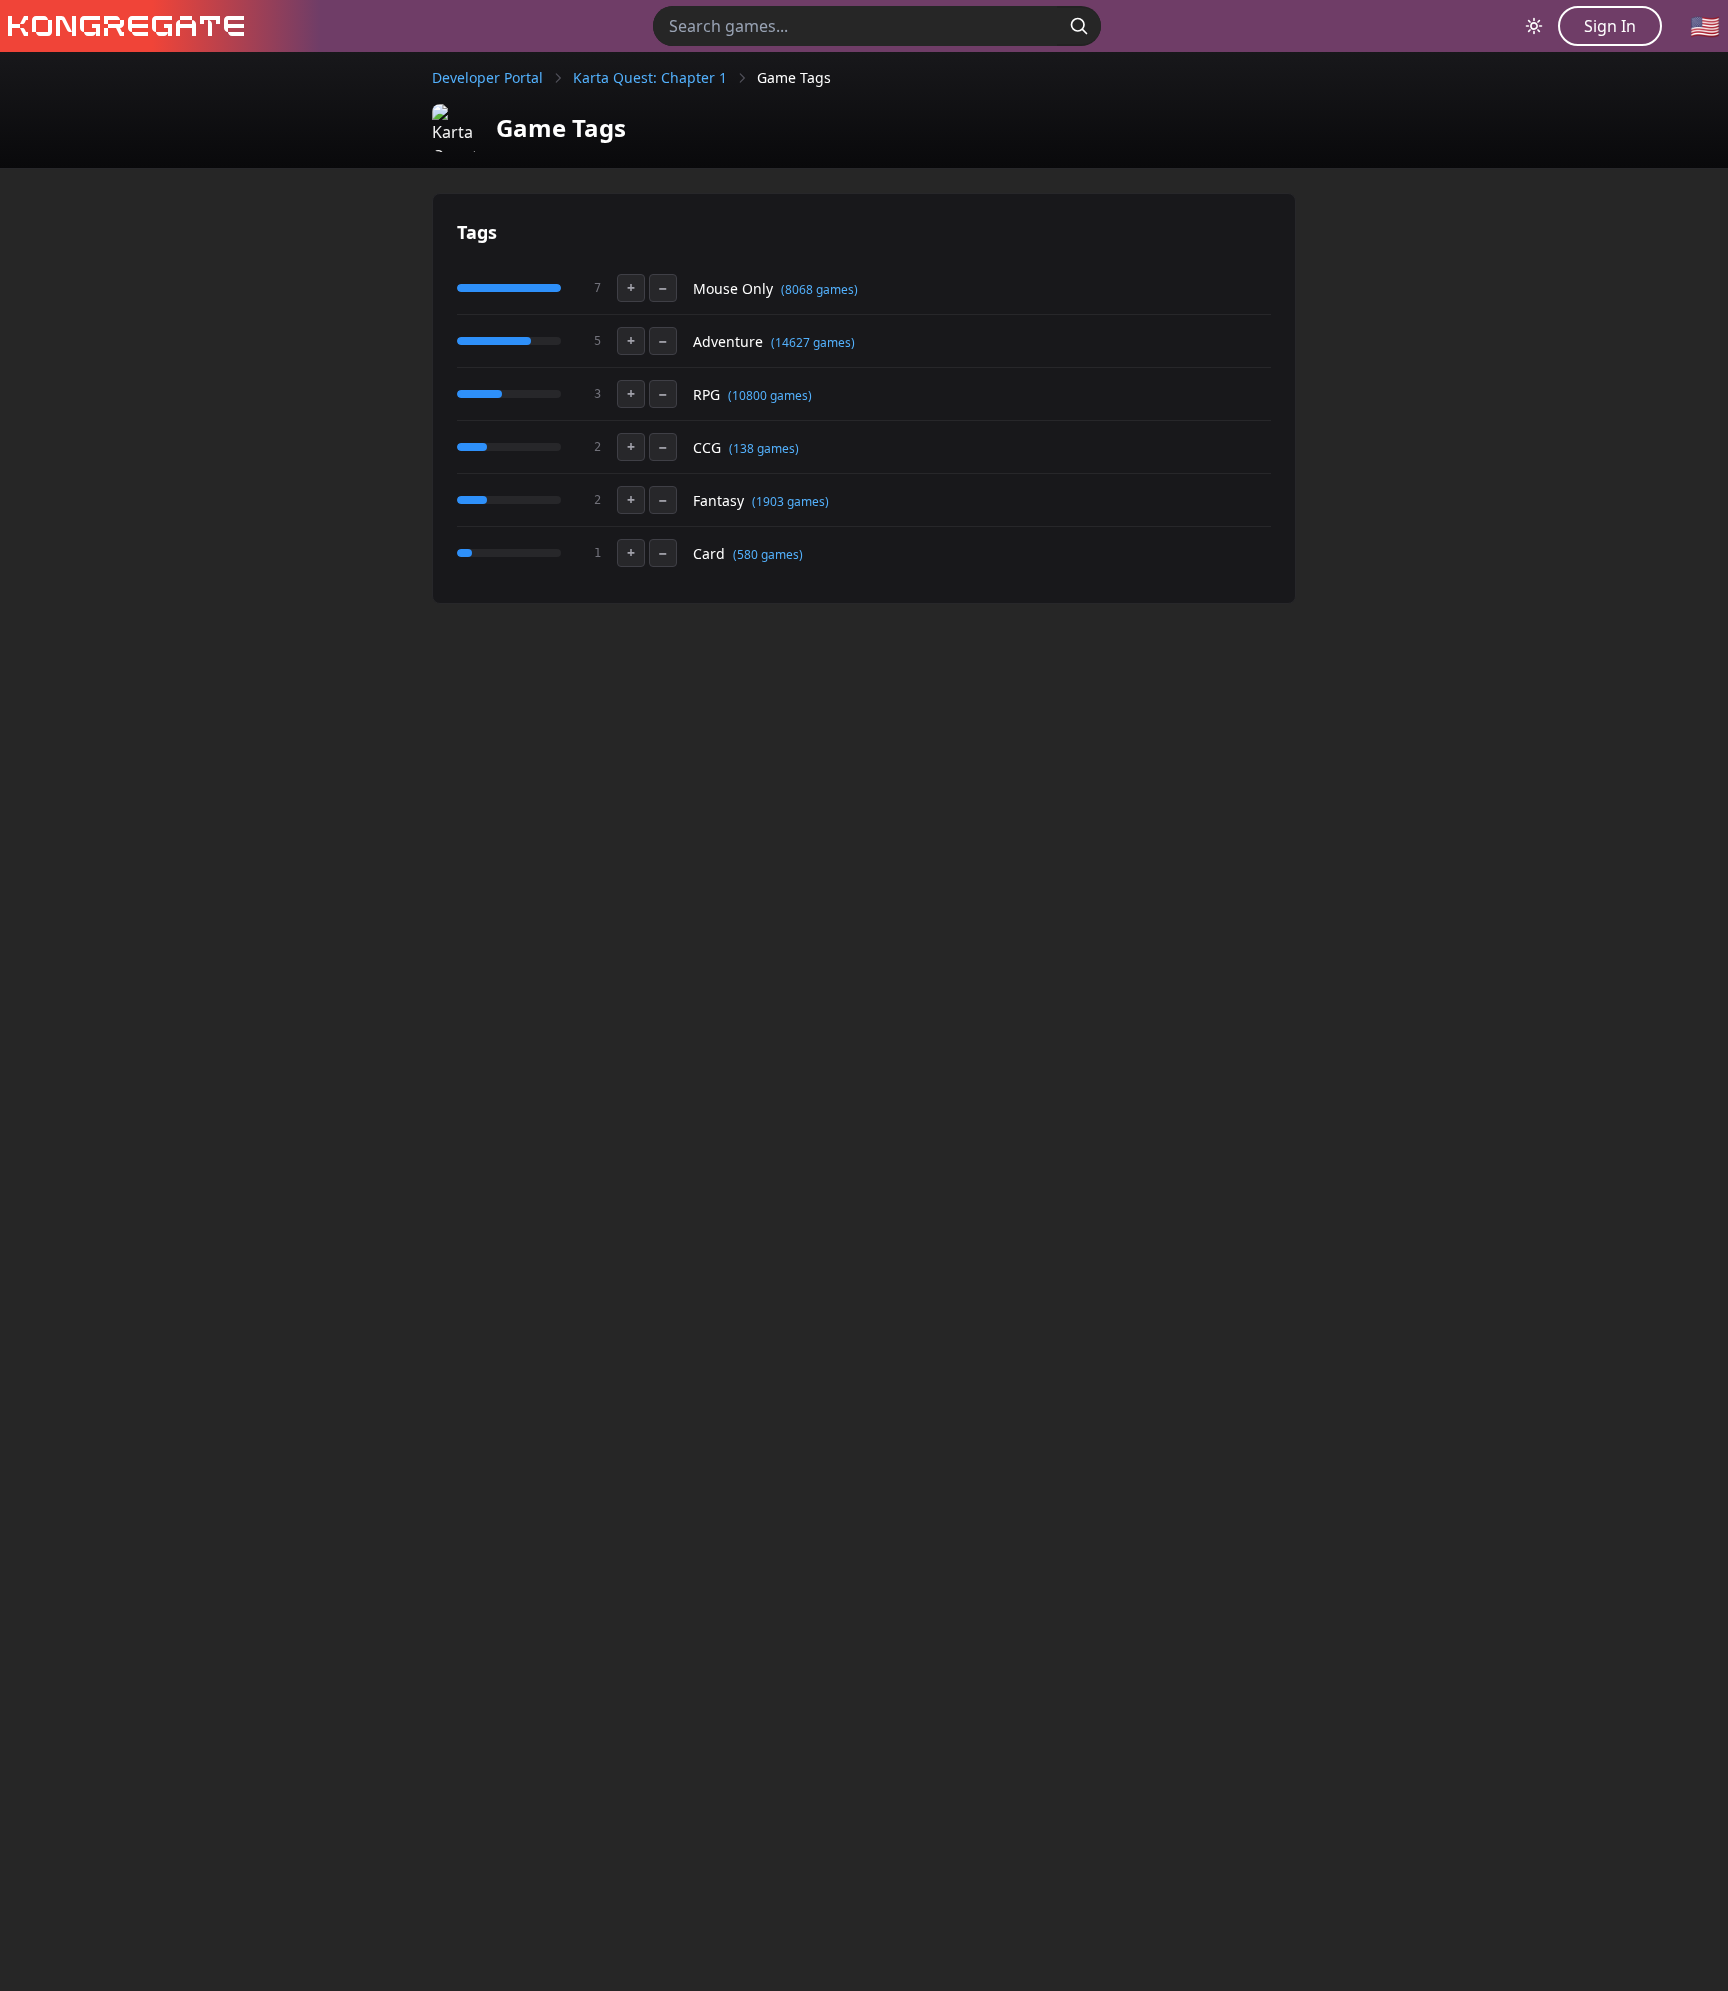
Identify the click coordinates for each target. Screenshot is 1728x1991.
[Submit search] (1079, 26)
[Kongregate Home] (122, 26)
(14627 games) (813, 342)
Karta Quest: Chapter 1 (650, 77)
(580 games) (768, 554)
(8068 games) (819, 289)
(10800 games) (770, 395)
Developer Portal (487, 77)
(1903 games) (790, 501)
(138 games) (764, 448)
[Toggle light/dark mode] (1534, 26)
